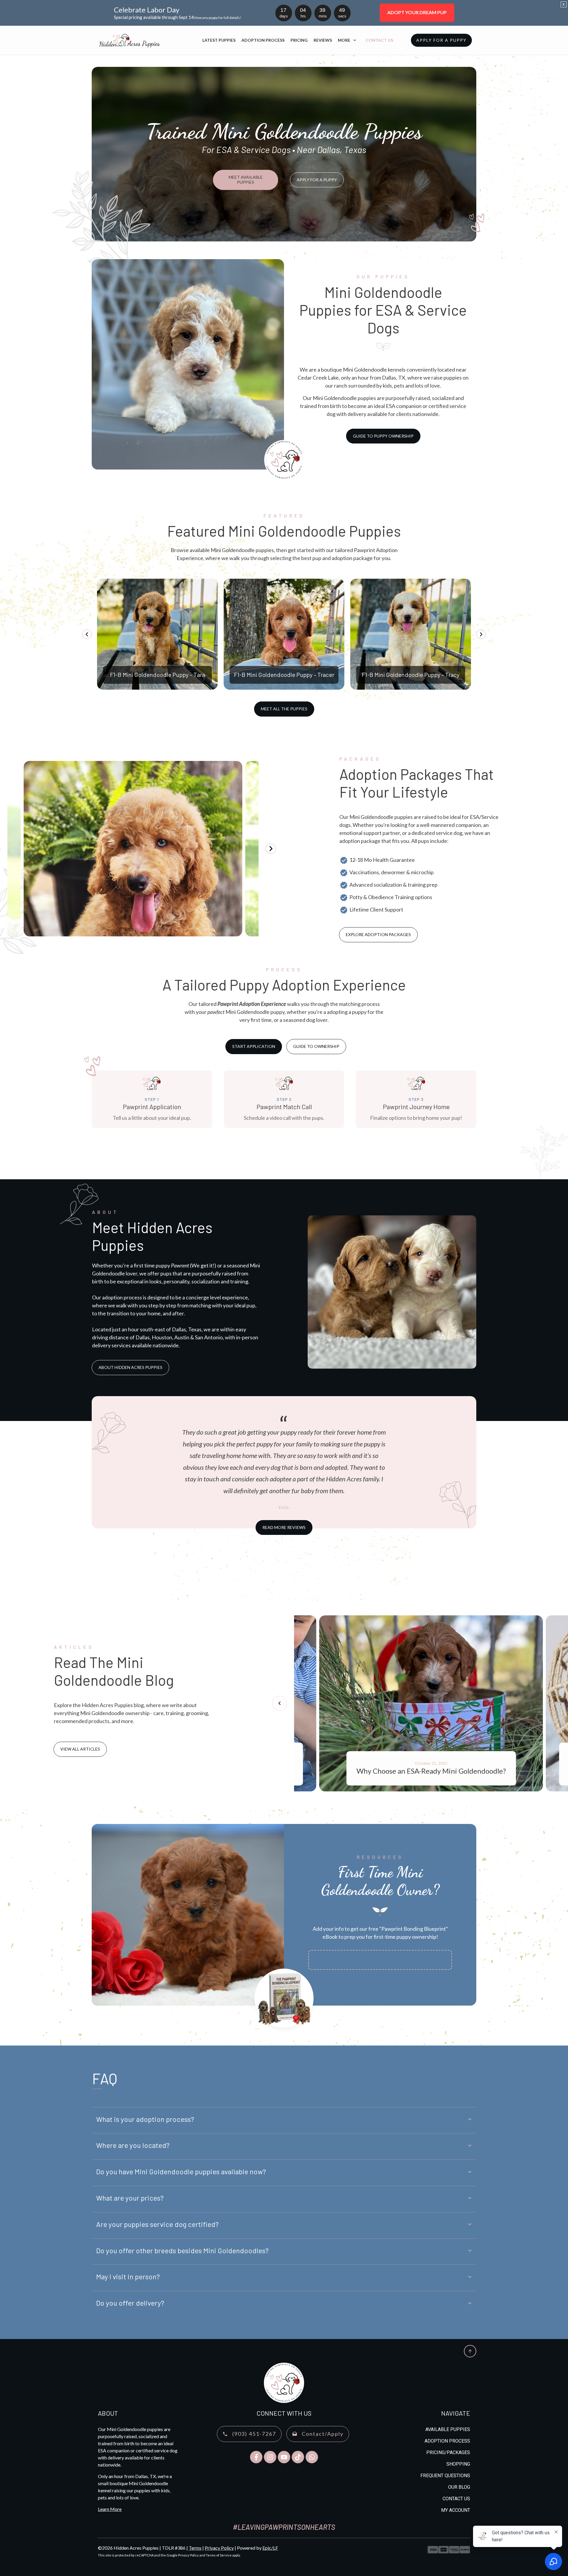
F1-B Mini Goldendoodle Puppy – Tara (157, 634)
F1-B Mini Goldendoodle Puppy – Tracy (411, 634)
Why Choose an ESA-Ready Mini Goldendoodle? (431, 1703)
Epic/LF (270, 2548)
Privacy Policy (219, 2548)
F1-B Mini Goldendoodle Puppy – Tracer (284, 634)
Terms (195, 2548)
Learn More (110, 2509)
